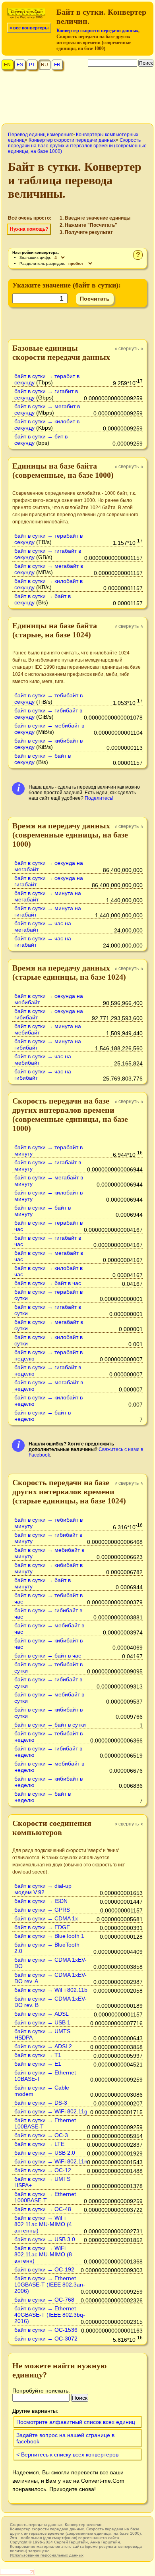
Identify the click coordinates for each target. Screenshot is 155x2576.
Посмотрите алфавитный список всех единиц (76, 2422)
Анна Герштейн (105, 2542)
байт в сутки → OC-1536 (46, 2330)
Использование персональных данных (47, 2555)
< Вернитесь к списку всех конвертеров (67, 2454)
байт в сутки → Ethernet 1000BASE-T (45, 2197)
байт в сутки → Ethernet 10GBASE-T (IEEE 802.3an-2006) (50, 2285)
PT (32, 65)
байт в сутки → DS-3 (41, 2103)
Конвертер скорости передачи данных (97, 31)
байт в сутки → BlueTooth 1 (49, 1936)
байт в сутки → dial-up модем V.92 (43, 1889)
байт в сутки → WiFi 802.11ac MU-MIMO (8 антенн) (43, 2254)
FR (57, 65)
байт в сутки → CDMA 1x (46, 1918)
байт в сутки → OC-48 (43, 2209)
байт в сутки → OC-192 (44, 2269)
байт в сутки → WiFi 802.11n (51, 2161)
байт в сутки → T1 (38, 2055)
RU (45, 65)
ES (20, 65)
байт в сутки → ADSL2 (43, 2046)
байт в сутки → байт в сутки (50, 1725)
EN (7, 65)
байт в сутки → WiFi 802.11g (51, 2111)
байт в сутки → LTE (39, 2144)
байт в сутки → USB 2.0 (45, 2153)
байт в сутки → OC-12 (43, 2170)
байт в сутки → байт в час (48, 1283)
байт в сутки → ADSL (42, 2014)
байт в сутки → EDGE (42, 1927)
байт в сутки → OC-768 (44, 2300)
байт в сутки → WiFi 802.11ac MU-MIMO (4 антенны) (43, 2224)
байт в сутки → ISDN (41, 1901)
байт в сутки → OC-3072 (46, 2339)
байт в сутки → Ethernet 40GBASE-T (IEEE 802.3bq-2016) (50, 2315)
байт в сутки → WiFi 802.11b (51, 1990)
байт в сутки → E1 (38, 2064)
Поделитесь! (99, 798)
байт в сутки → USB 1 (42, 2022)
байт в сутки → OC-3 (41, 2135)
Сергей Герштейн (71, 2542)
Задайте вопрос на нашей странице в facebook (65, 2438)
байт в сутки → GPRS (42, 1910)
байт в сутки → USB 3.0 (45, 2239)
